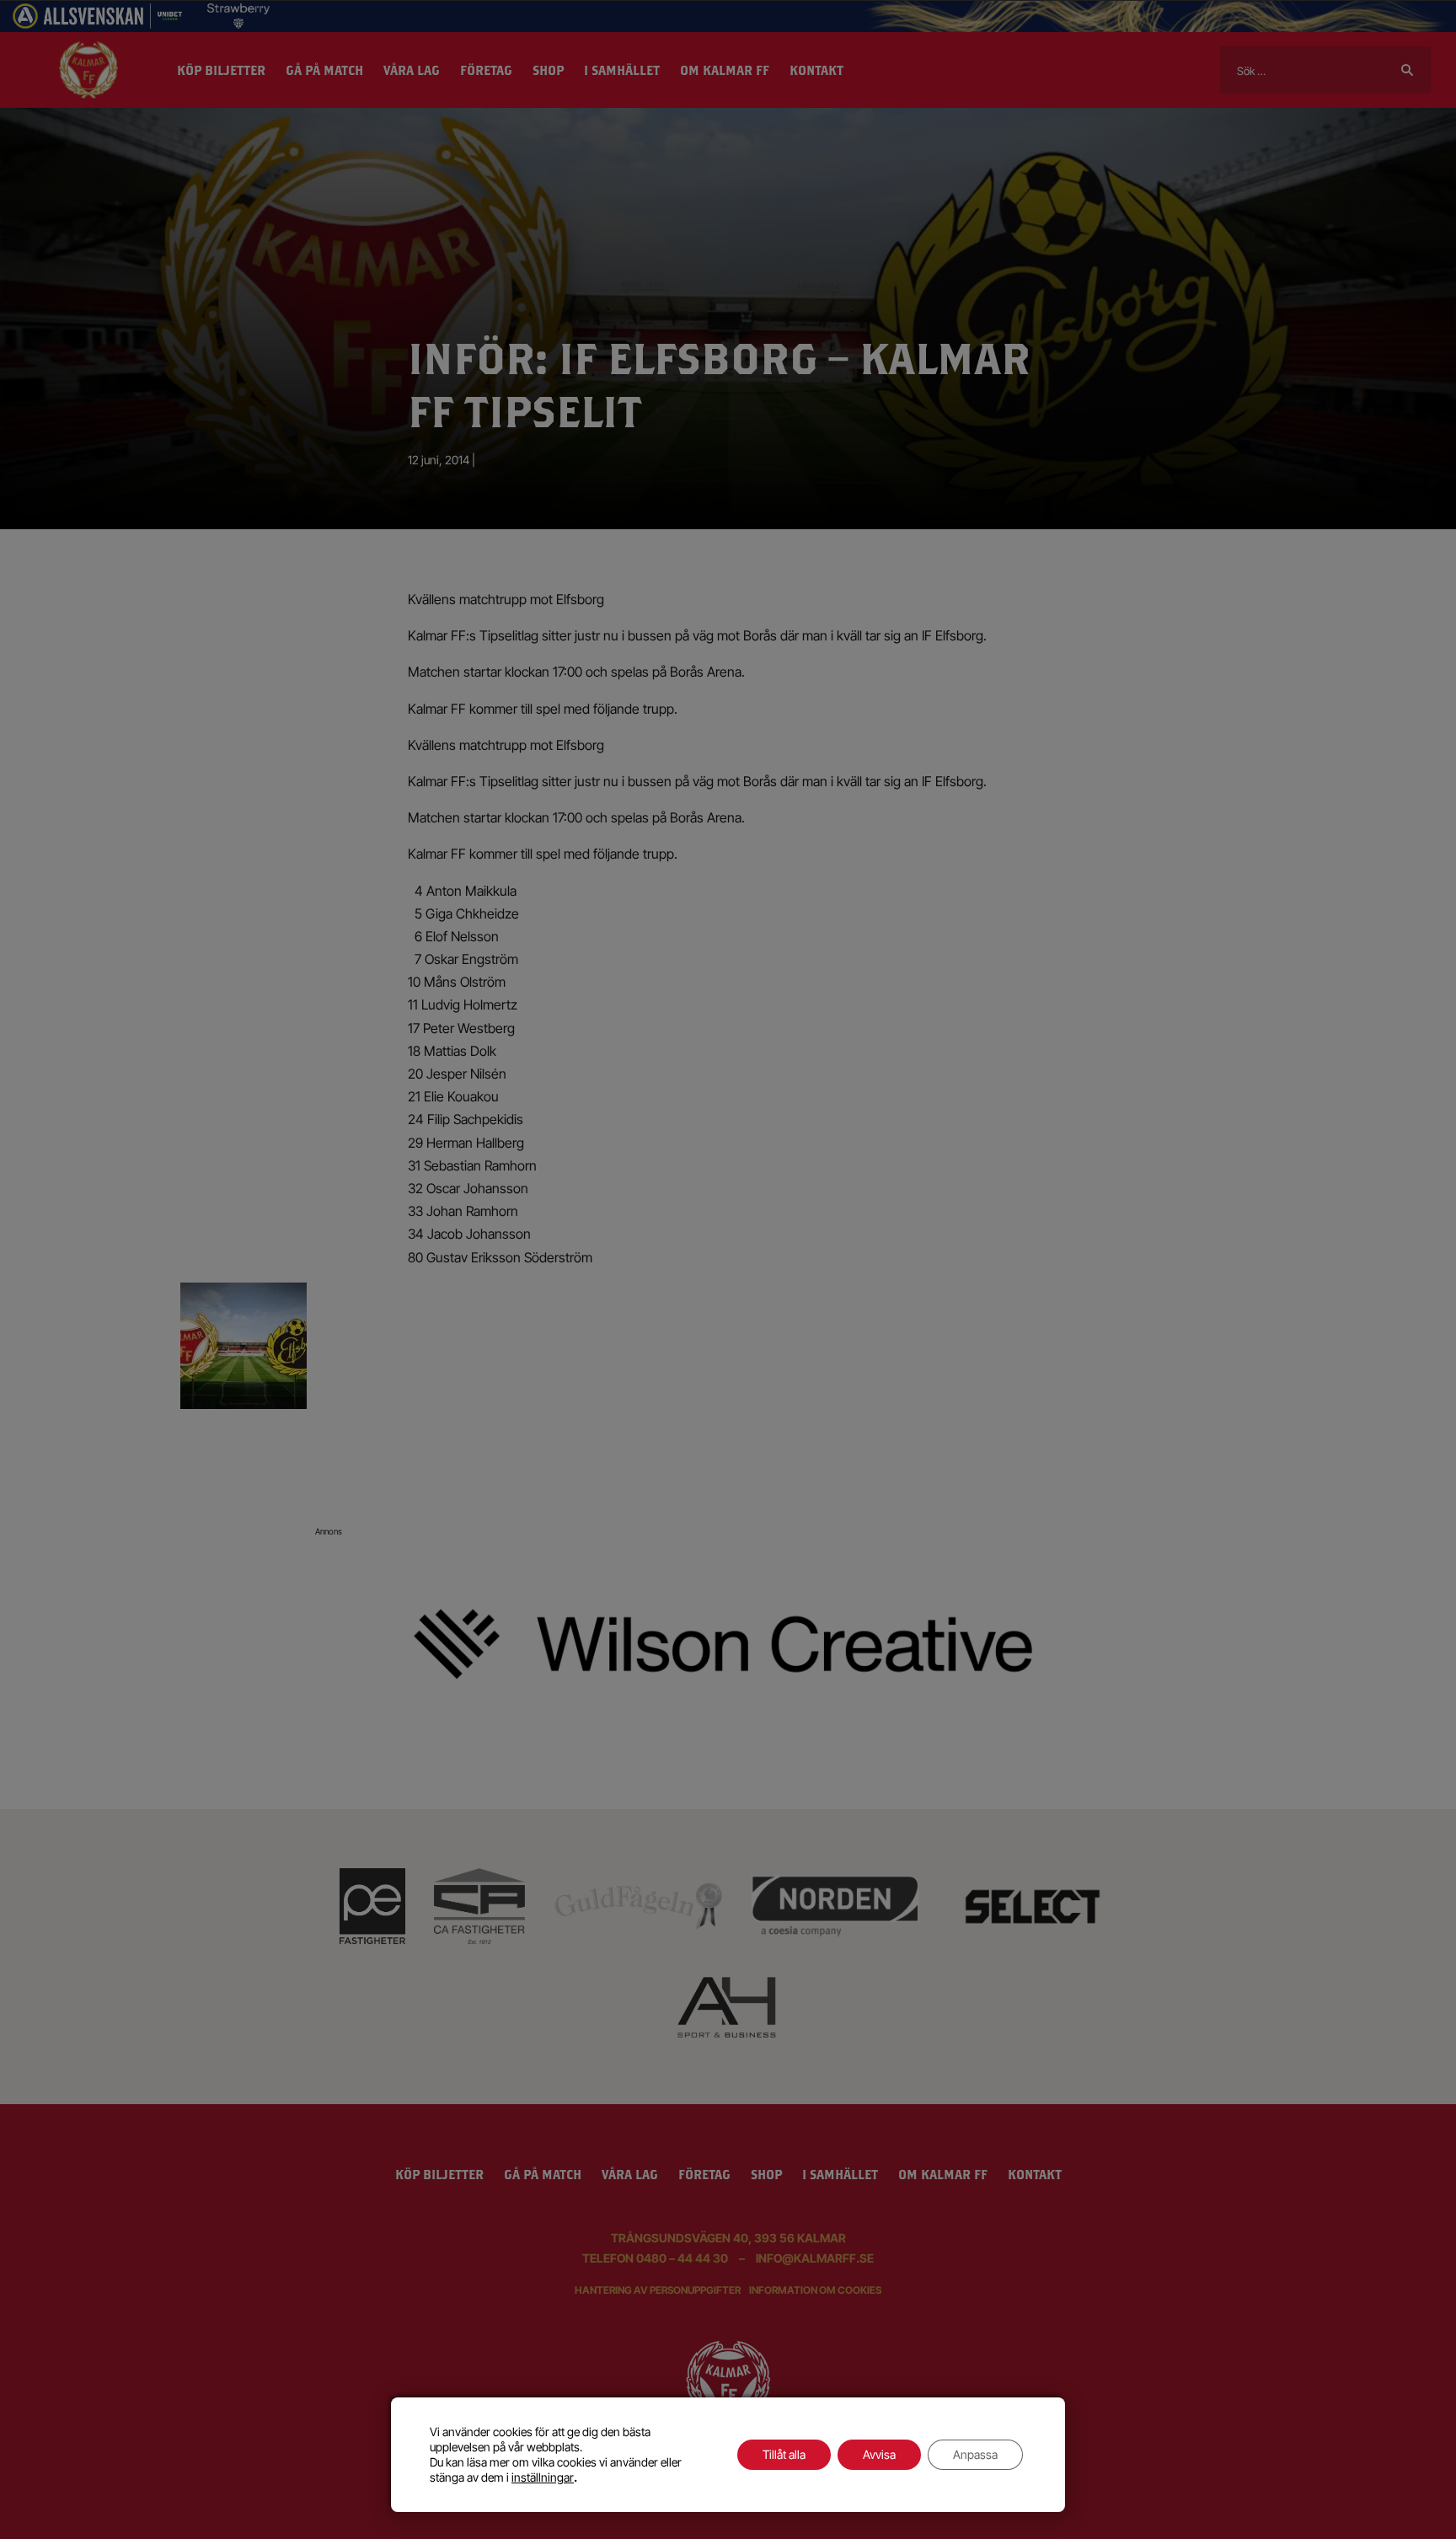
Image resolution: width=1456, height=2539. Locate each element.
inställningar (543, 2477)
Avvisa (879, 2454)
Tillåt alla (784, 2454)
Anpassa (975, 2454)
